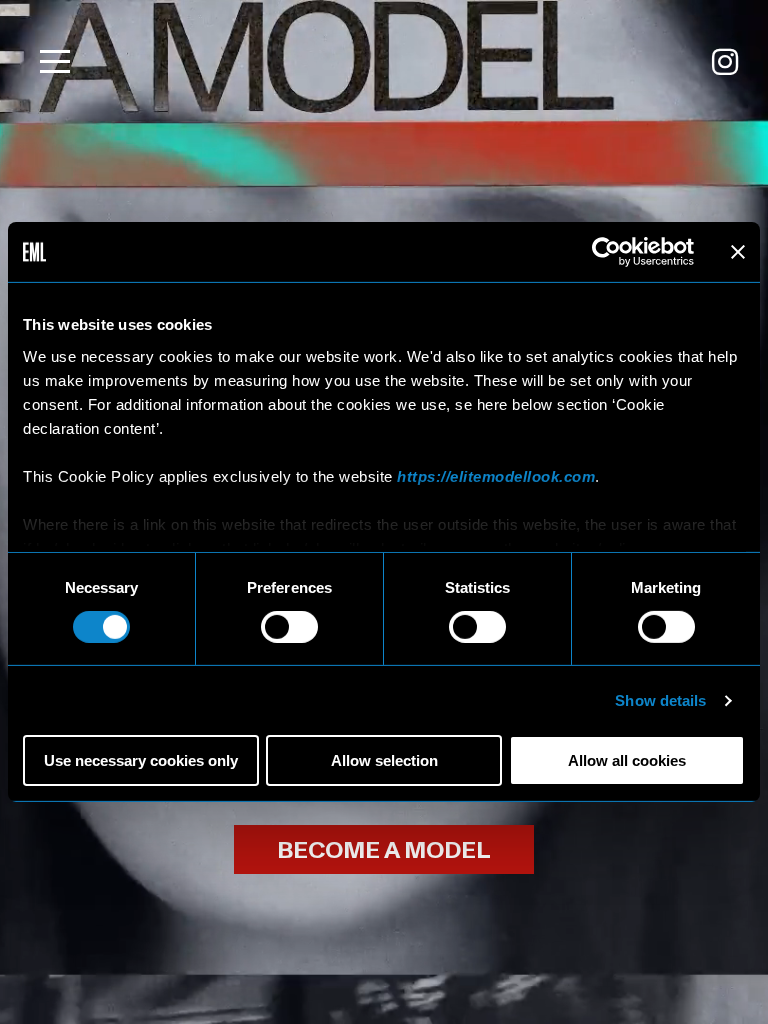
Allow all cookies (627, 760)
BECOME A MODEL (384, 850)
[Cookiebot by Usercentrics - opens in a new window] (606, 252)
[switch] (289, 627)
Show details (660, 700)
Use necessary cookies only (141, 760)
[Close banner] (738, 252)
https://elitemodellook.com (496, 475)
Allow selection (384, 760)
